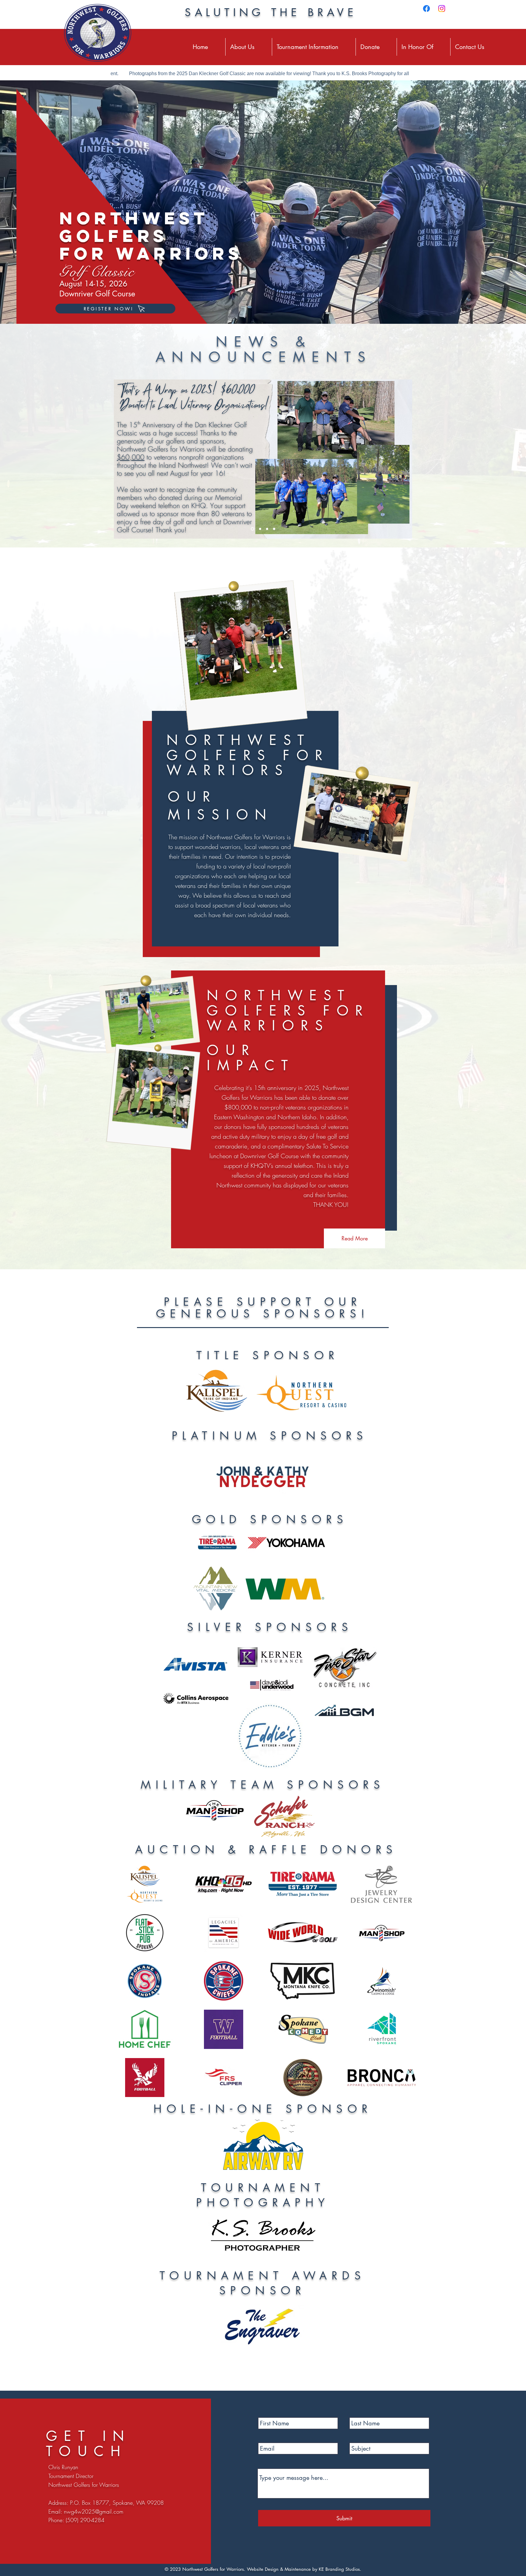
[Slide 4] (267, 529)
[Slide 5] (260, 529)
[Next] (492, 202)
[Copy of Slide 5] (252, 529)
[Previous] (34, 202)
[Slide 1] (274, 529)
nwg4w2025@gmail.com (94, 2511)
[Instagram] (442, 9)
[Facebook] (426, 9)
